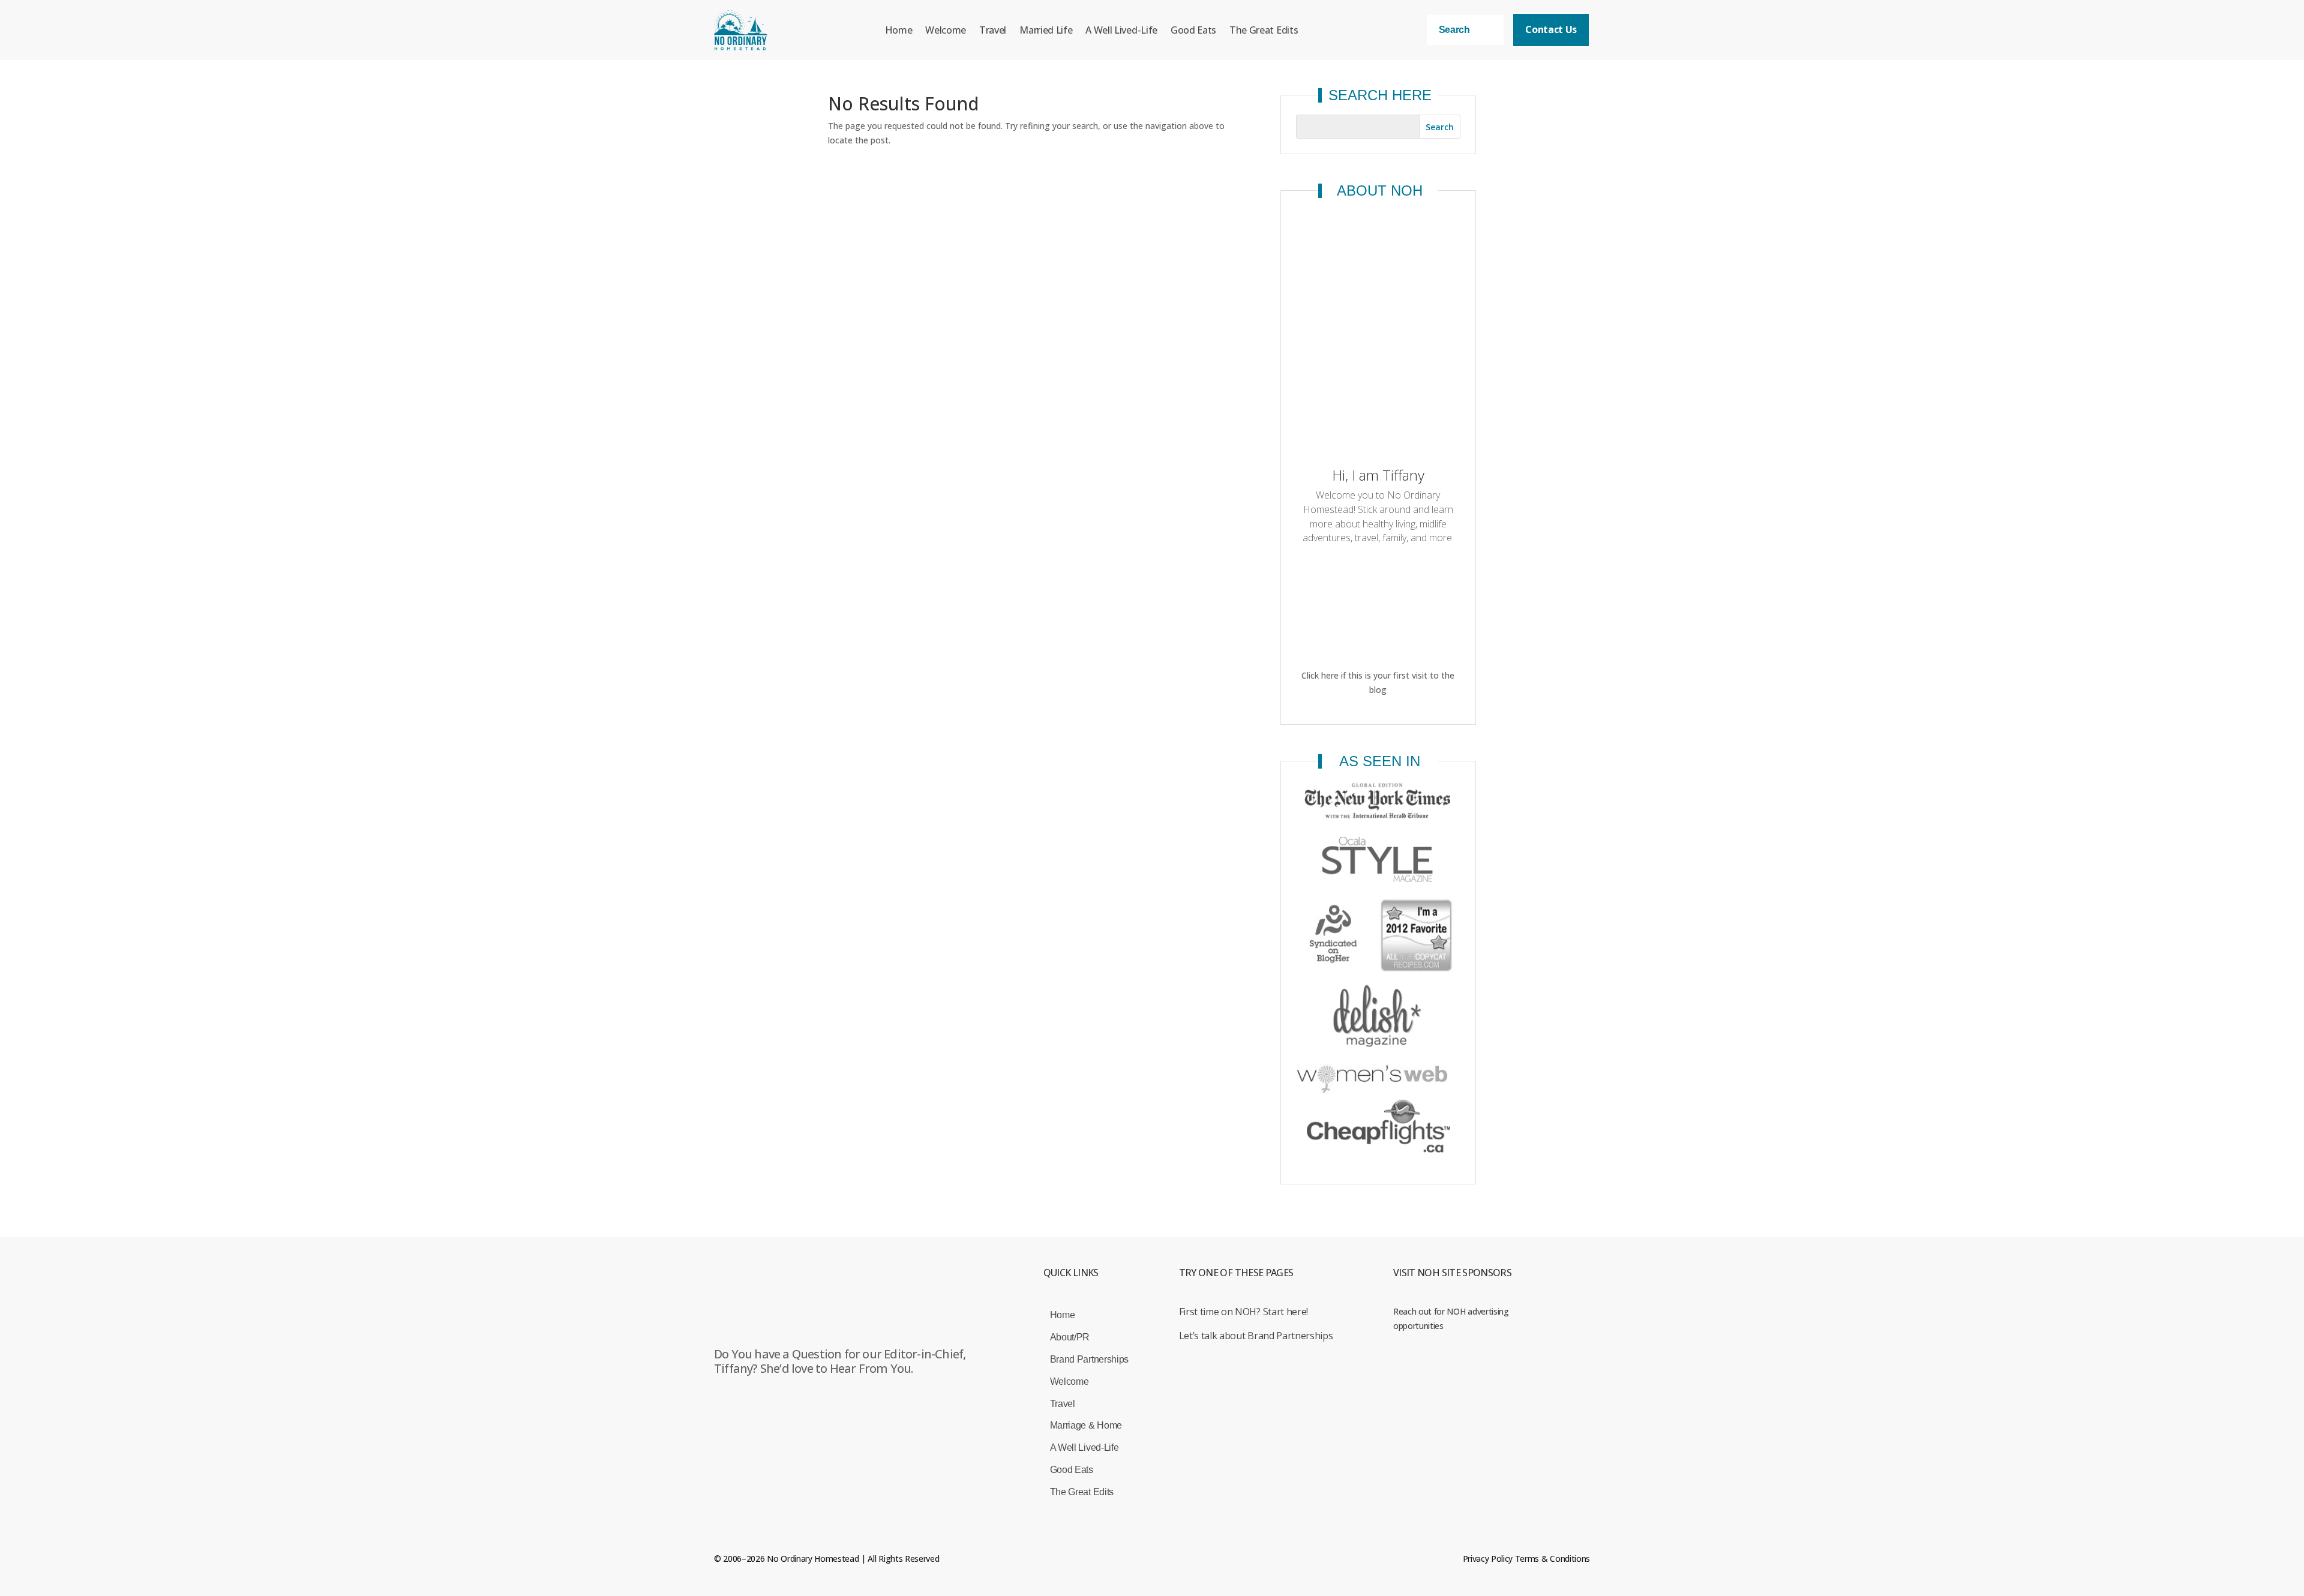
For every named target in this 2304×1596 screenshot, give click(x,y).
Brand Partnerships (1089, 1359)
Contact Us (1551, 29)
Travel (993, 30)
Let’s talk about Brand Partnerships (1256, 1336)
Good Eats (1193, 30)
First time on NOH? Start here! (1243, 1312)
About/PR (1070, 1337)
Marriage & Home (1086, 1425)
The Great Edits (1264, 30)
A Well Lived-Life (1121, 30)
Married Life (1046, 30)
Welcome (946, 30)
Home (899, 30)
